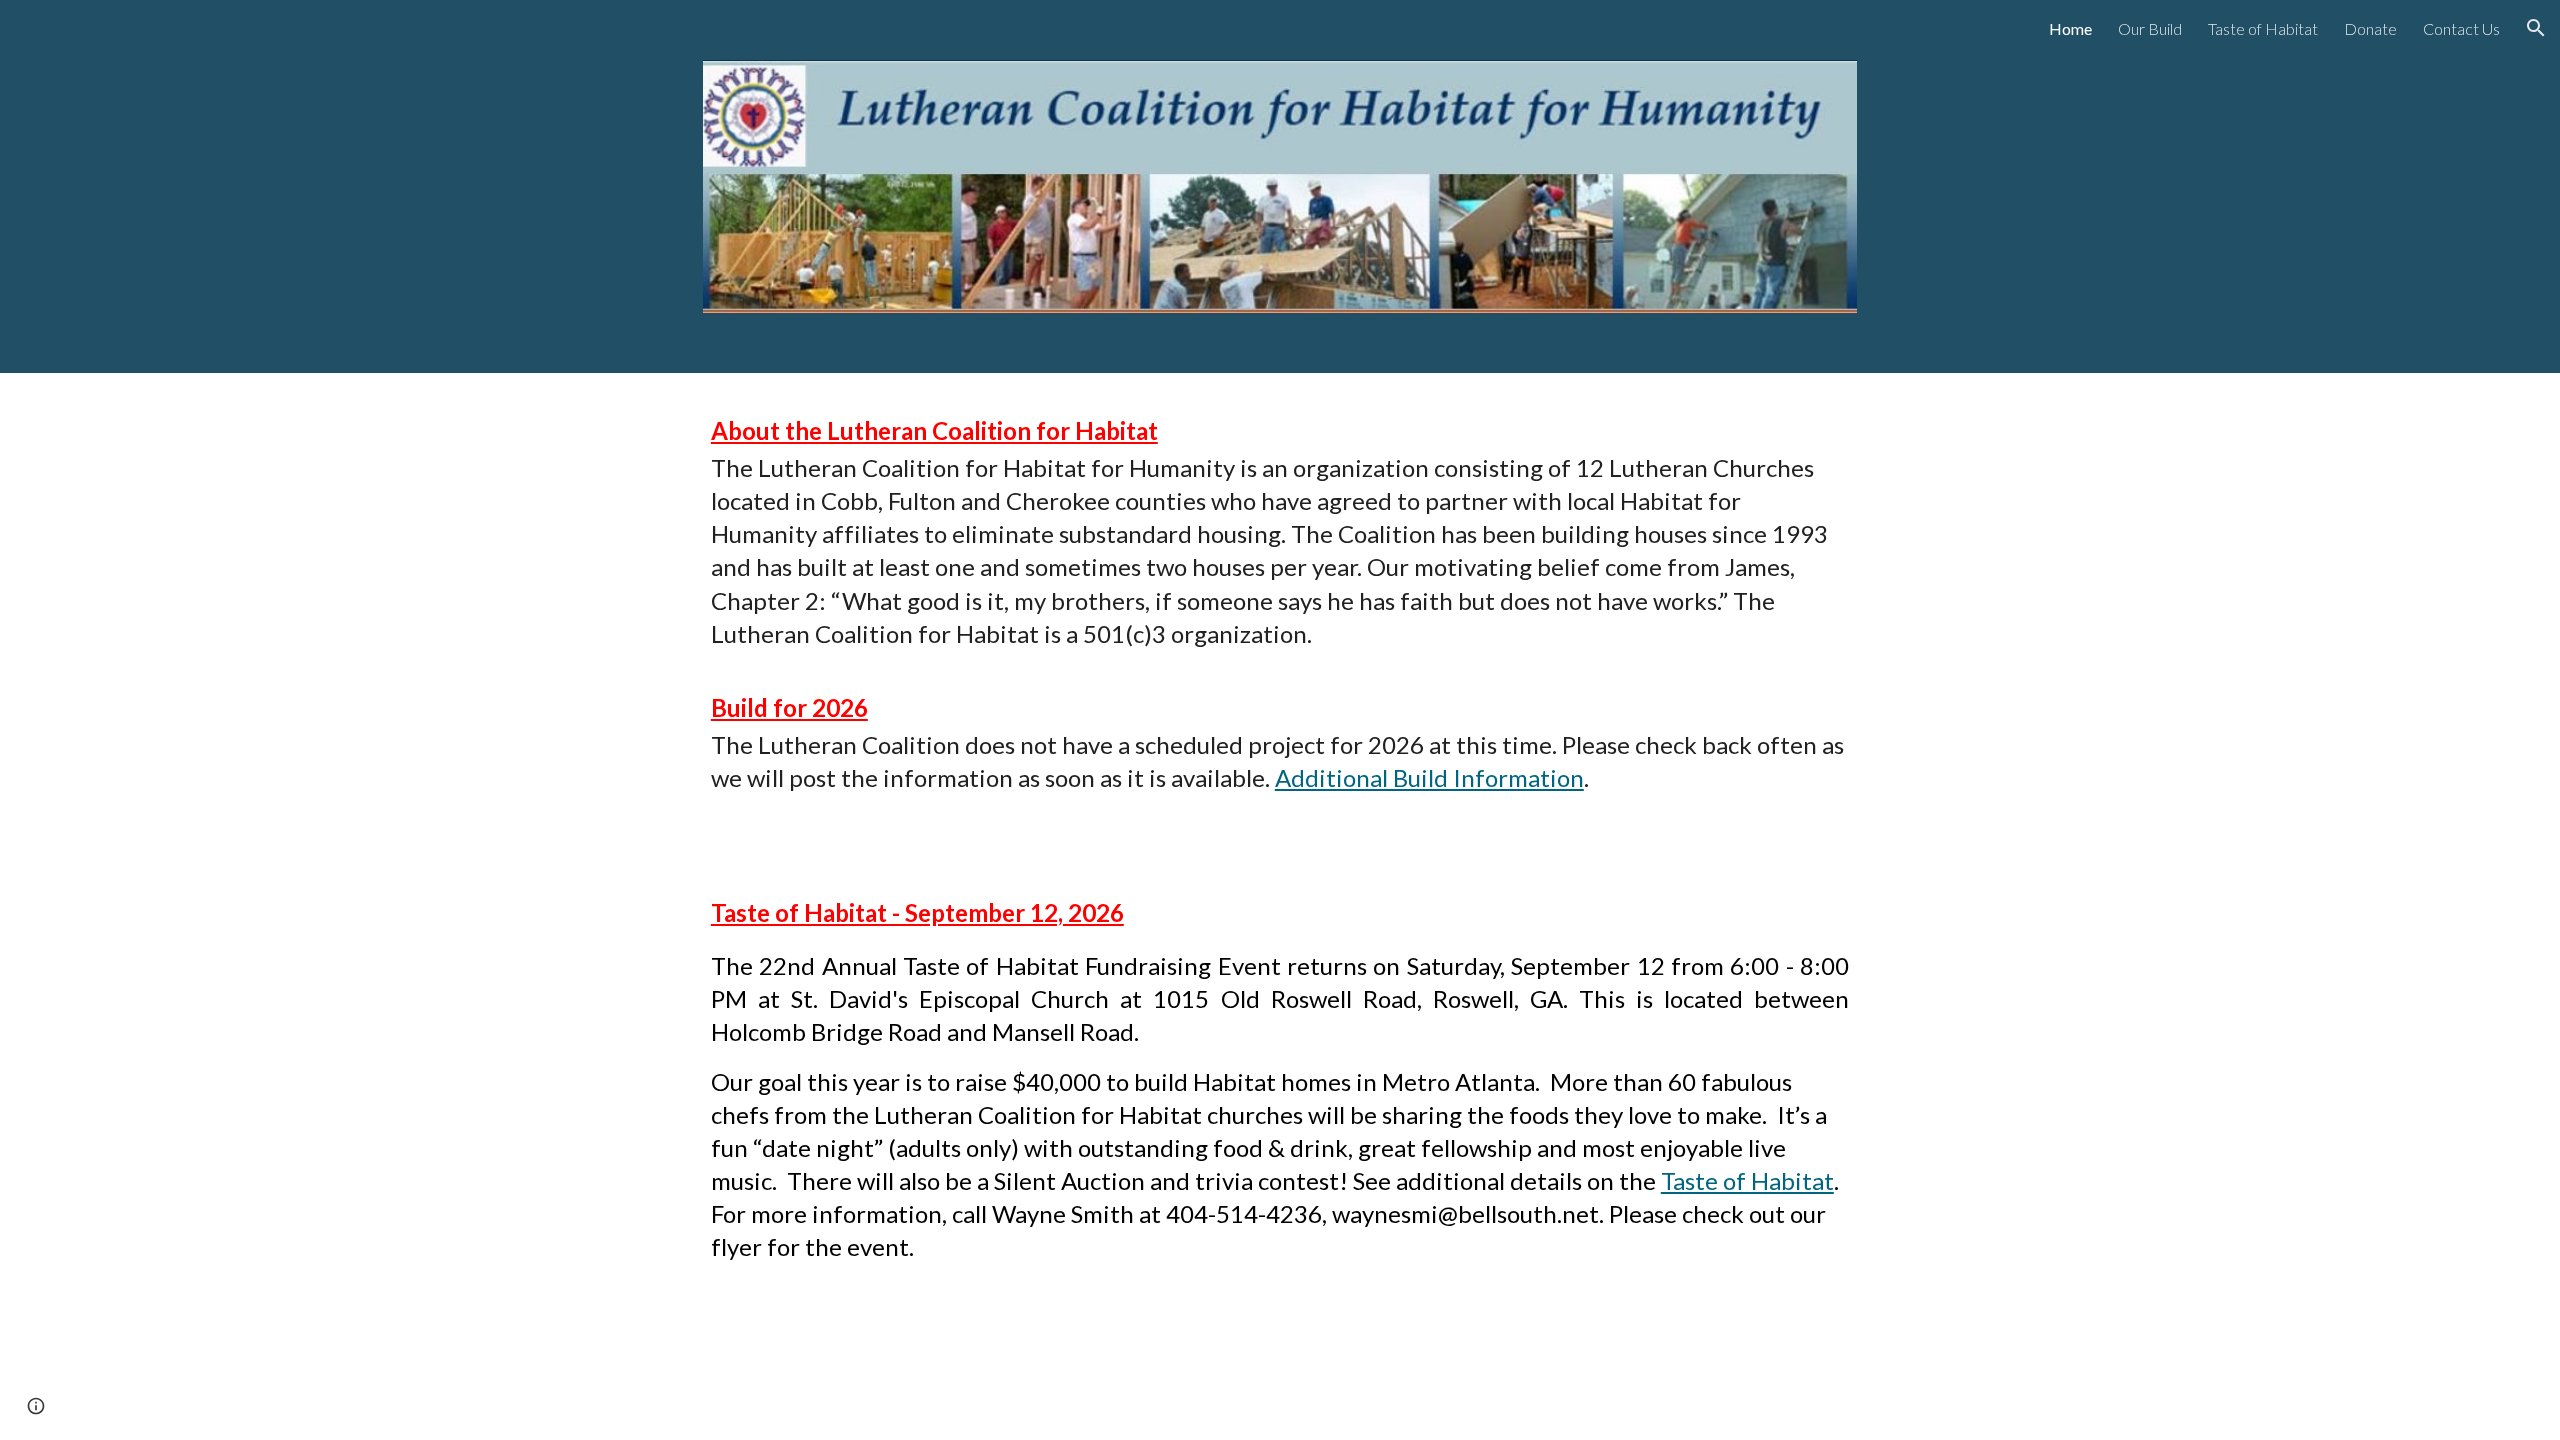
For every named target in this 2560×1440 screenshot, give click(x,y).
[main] (1280, 535)
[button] (2536, 28)
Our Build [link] (2150, 28)
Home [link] (2070, 28)
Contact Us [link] (2461, 28)
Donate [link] (2370, 28)
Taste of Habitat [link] (2263, 28)
